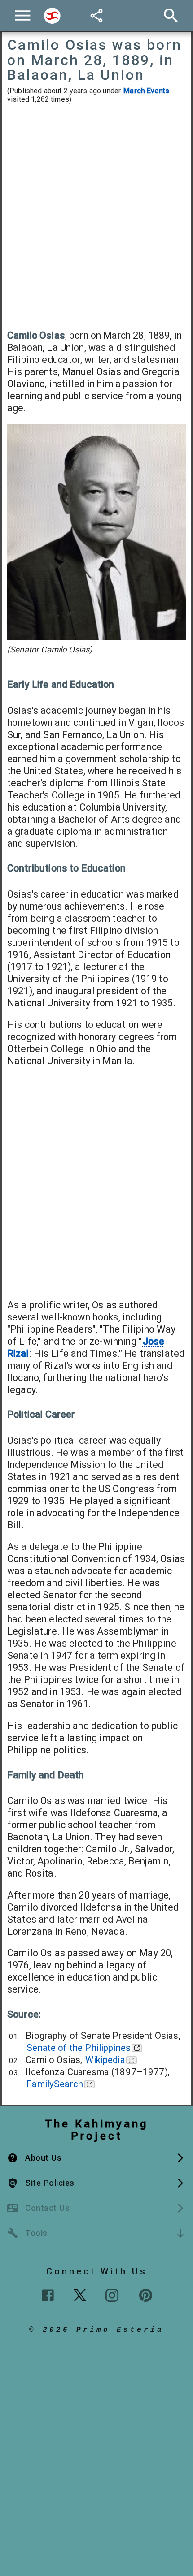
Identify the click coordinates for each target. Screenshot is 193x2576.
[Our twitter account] (80, 2294)
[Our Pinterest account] (146, 2295)
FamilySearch (55, 2084)
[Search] (52, 16)
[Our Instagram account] (112, 2295)
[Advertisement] (96, 216)
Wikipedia (105, 2060)
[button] (96, 2158)
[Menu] (23, 15)
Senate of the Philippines (79, 2048)
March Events (146, 91)
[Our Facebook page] (48, 2295)
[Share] (96, 16)
